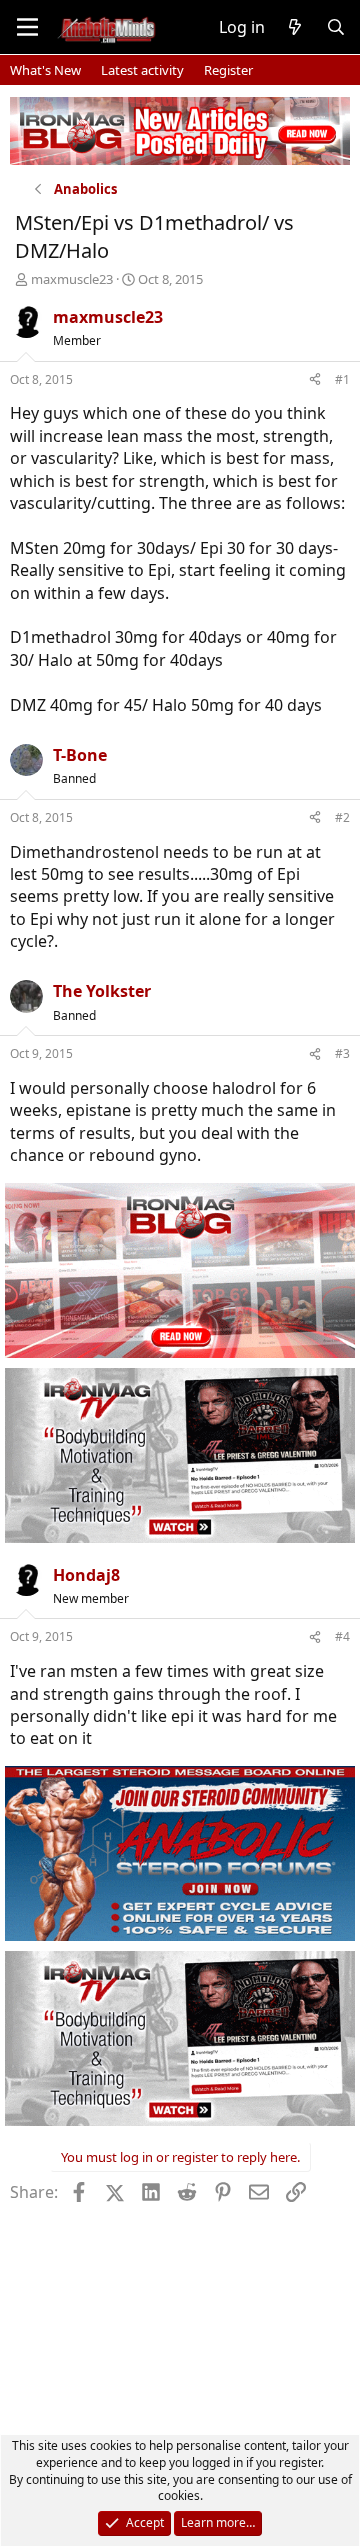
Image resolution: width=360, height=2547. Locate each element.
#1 (342, 379)
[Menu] (27, 27)
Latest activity (142, 70)
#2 (342, 817)
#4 (342, 1636)
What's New (45, 70)
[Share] (315, 380)
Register (228, 70)
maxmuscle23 (72, 279)
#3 (342, 1053)
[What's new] (295, 27)
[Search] (335, 27)
